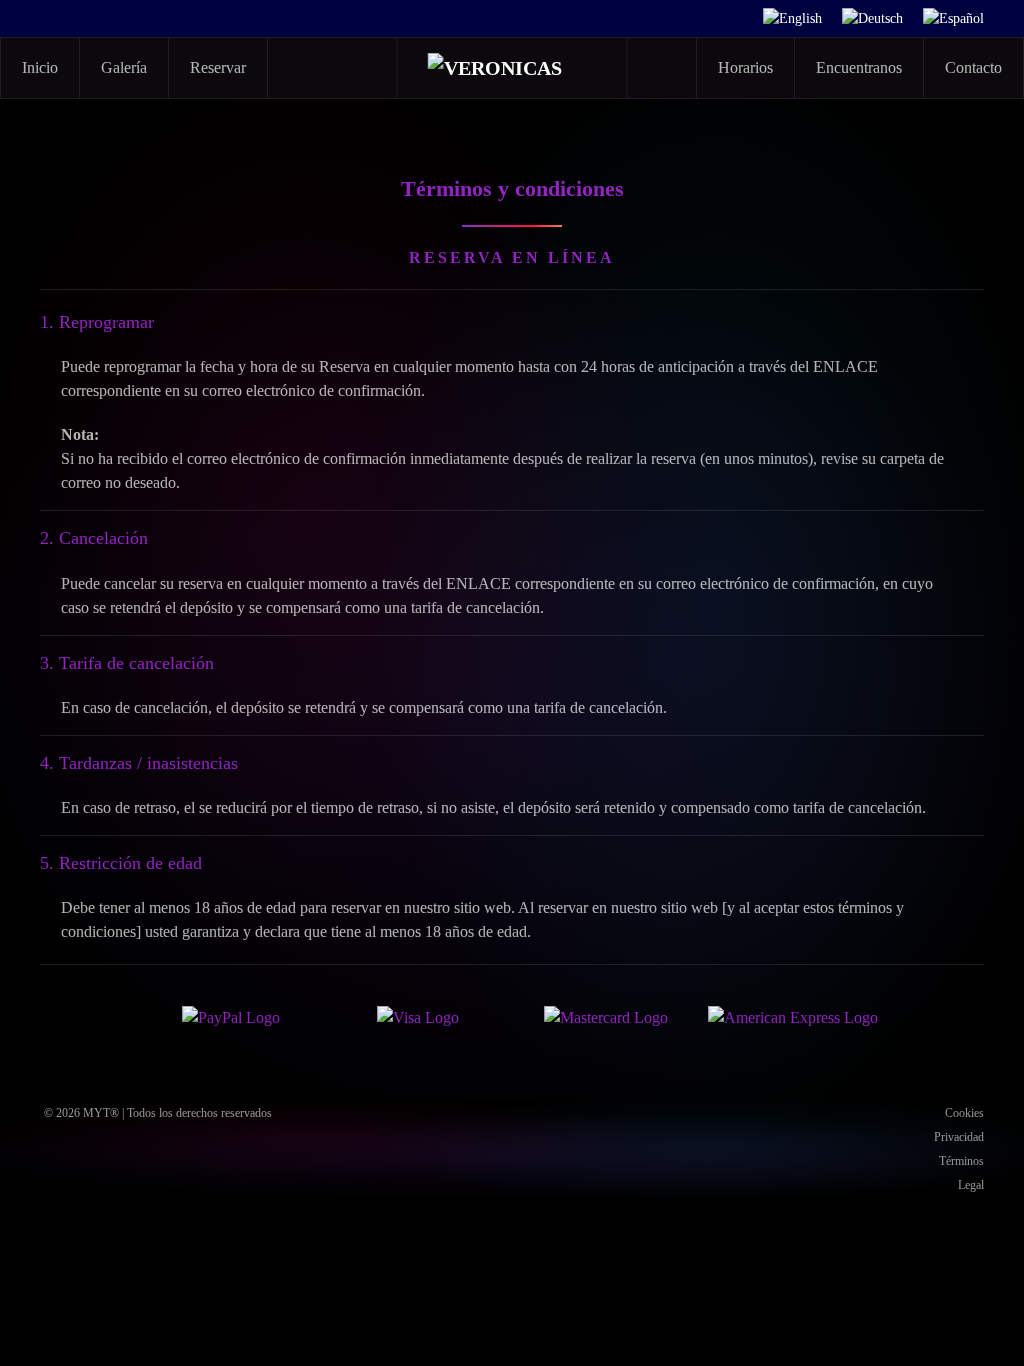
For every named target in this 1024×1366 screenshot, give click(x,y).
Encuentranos (859, 67)
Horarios (745, 67)
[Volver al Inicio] (513, 68)
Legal (971, 1185)
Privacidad (959, 1137)
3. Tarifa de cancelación (127, 663)
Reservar (218, 67)
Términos (961, 1161)
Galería (124, 67)
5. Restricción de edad (121, 863)
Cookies (964, 1113)
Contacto (973, 67)
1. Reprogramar (97, 322)
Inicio (40, 67)
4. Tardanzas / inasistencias (139, 763)
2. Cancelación (94, 538)
